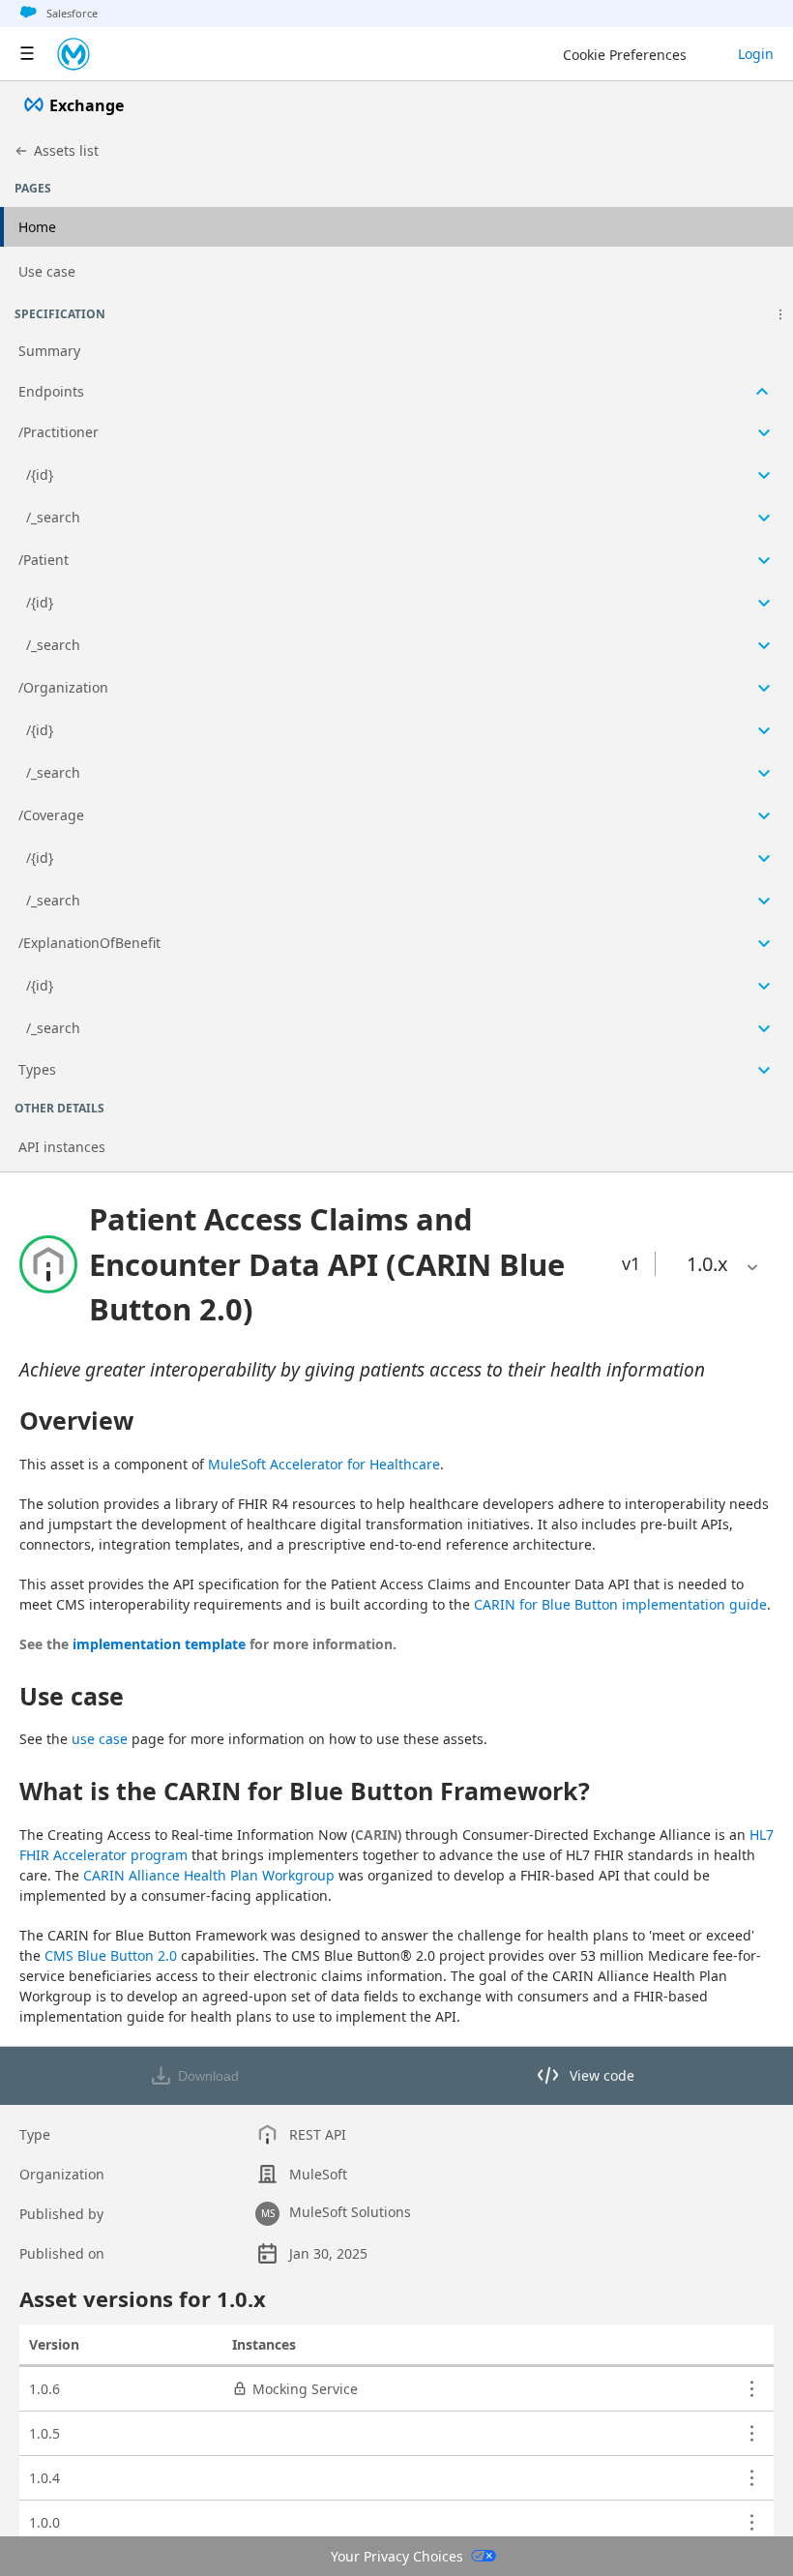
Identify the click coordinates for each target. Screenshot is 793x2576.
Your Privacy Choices (397, 2556)
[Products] (27, 54)
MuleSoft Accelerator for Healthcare (324, 1464)
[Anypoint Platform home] (73, 54)
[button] (780, 314)
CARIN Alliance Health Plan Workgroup (209, 1875)
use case (100, 1739)
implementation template (159, 1644)
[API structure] (396, 711)
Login (756, 54)
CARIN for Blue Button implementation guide (620, 1604)
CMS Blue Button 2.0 (111, 1955)
